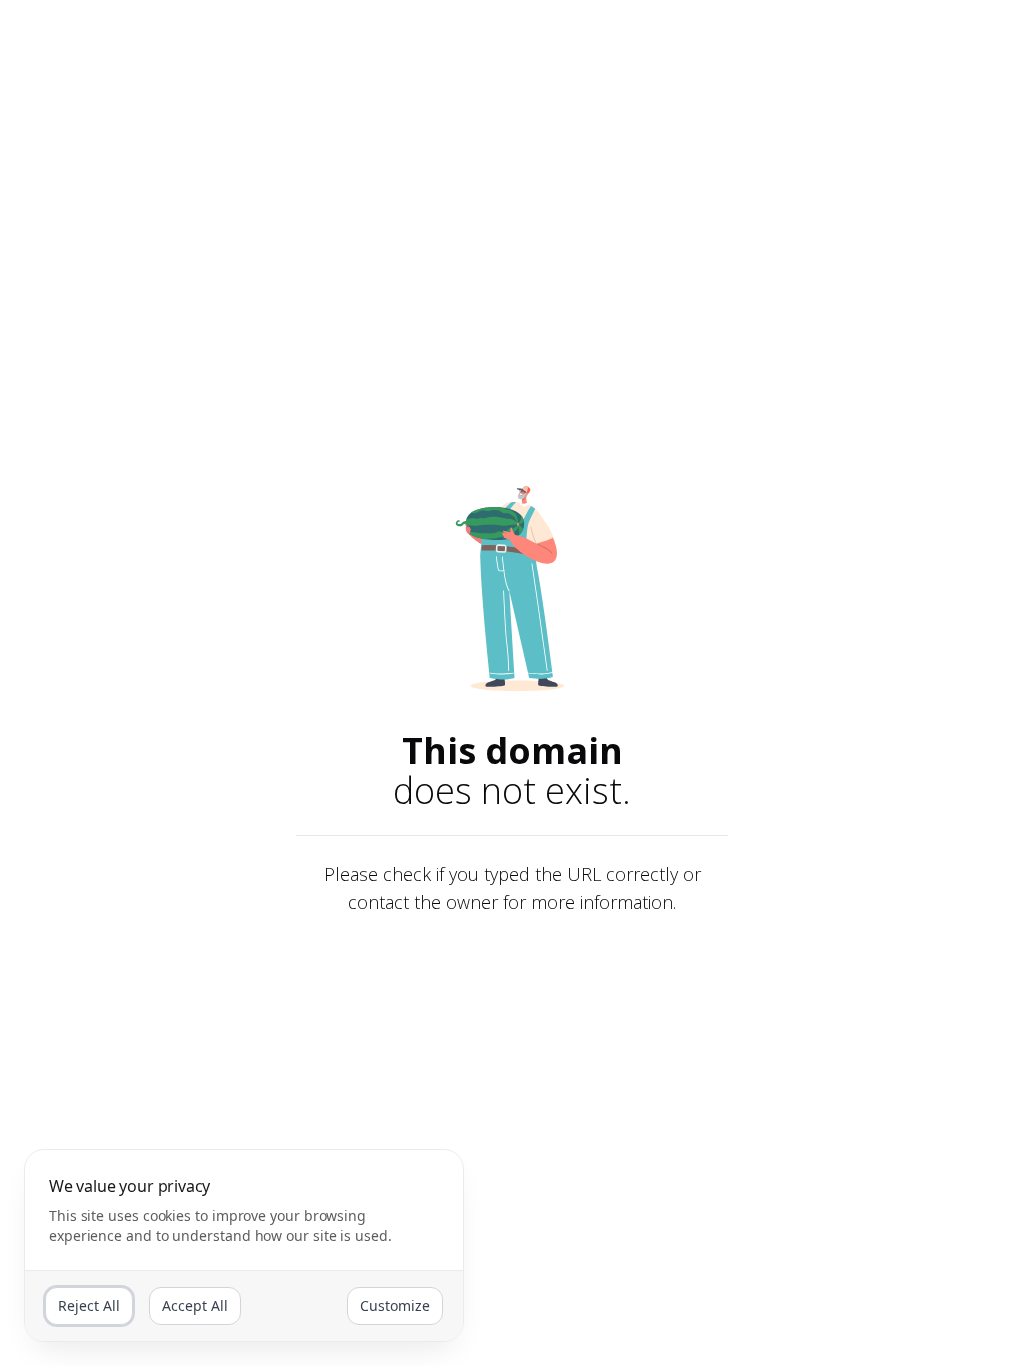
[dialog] (244, 1245)
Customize (395, 1305)
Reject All (89, 1305)
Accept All (195, 1305)
